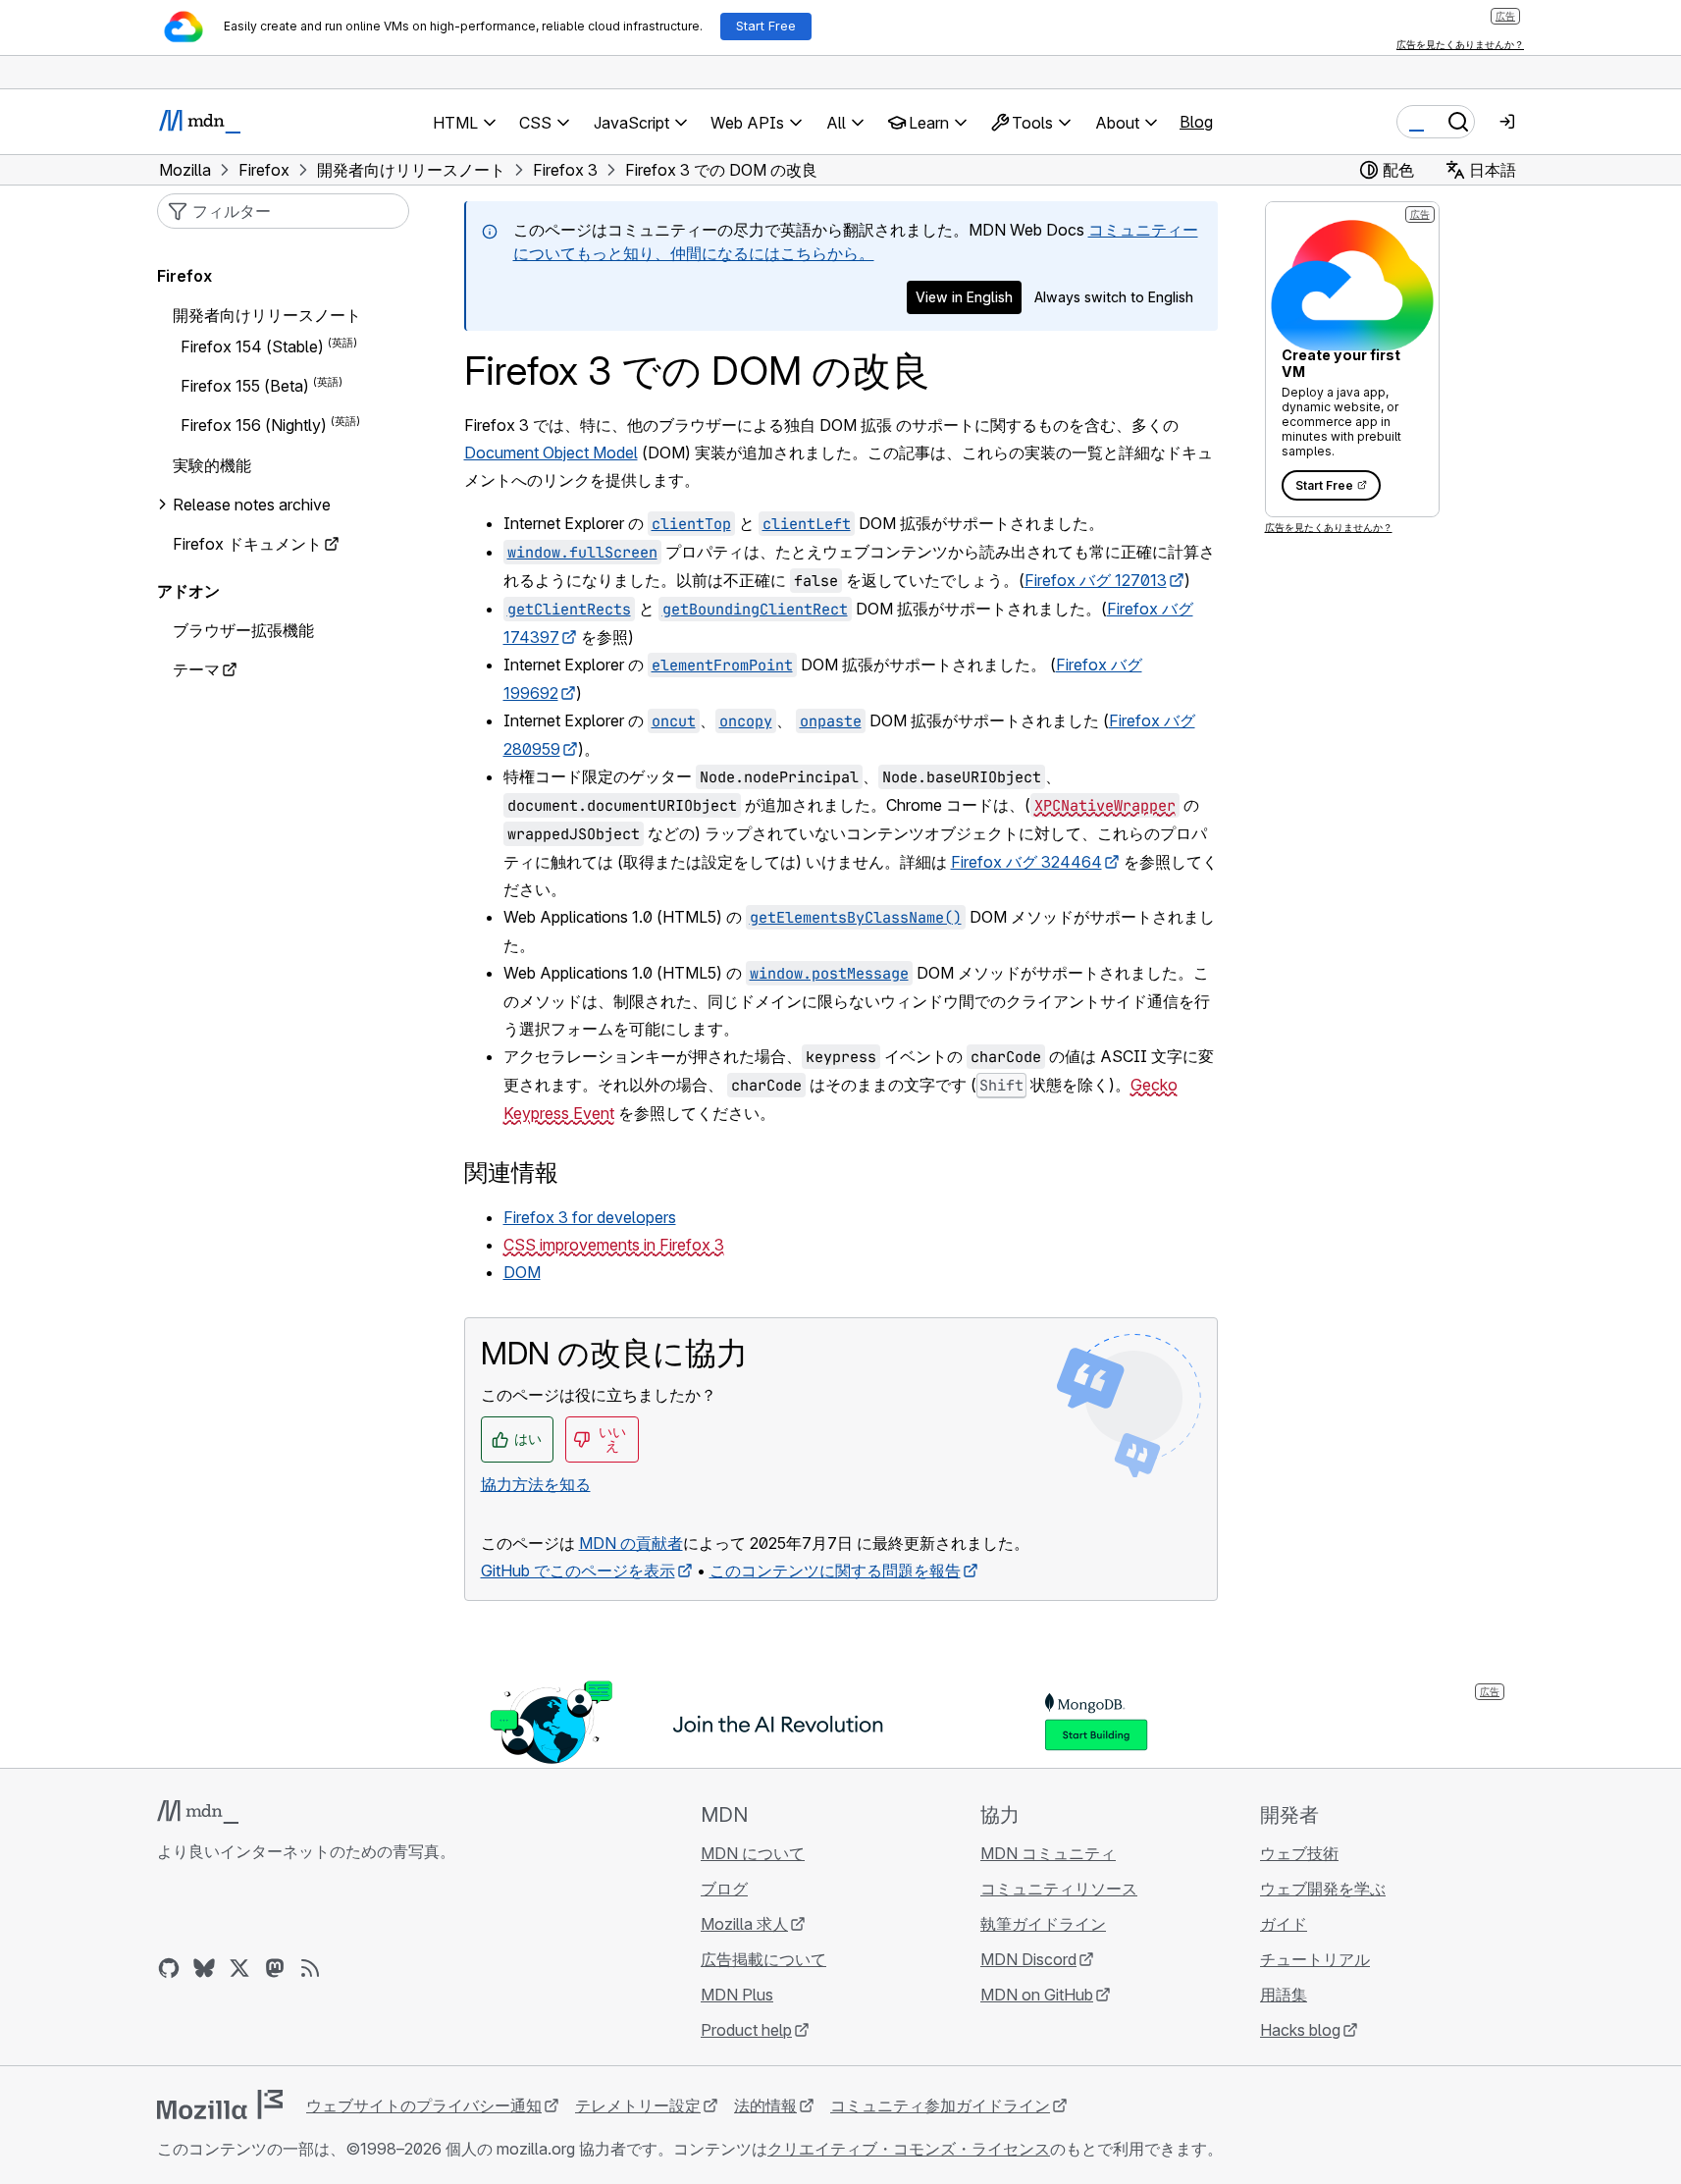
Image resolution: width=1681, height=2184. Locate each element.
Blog (1196, 122)
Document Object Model (551, 453)
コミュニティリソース (1059, 1889)
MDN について (753, 1853)
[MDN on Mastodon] (275, 1968)
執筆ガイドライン (1043, 1924)
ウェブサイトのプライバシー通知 (424, 2105)
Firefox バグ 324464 (1026, 862)
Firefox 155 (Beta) (245, 386)
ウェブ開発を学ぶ (1323, 1889)
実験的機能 (212, 465)
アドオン (188, 591)
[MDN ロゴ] (198, 1812)
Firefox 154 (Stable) (252, 346)
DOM (522, 1272)
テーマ (196, 669)
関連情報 (511, 1172)
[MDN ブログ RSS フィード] (310, 1968)
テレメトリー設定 (638, 2105)
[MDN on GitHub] (169, 1968)
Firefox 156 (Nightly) (254, 426)
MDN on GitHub (1037, 1995)
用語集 (1284, 1995)
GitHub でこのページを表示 (578, 1571)
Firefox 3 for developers (590, 1217)
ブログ (724, 1889)
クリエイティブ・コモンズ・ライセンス (909, 2149)
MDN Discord (1028, 1959)
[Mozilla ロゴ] (220, 2104)
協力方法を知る (536, 1484)
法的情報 (765, 2105)
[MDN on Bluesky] (204, 1968)
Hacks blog (1300, 2030)
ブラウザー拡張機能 (243, 630)
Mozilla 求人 (744, 1924)
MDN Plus (737, 1995)
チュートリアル (1315, 1959)
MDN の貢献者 (631, 1543)
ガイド (1284, 1924)
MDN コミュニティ (1048, 1853)
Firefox (184, 276)
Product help (746, 2030)
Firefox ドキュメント (247, 544)
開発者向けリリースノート (267, 315)
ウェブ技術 (1299, 1853)
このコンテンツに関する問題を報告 (835, 1571)
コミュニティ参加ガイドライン (940, 2105)
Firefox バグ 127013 (1096, 580)
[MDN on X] (239, 1968)
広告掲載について (763, 1959)
